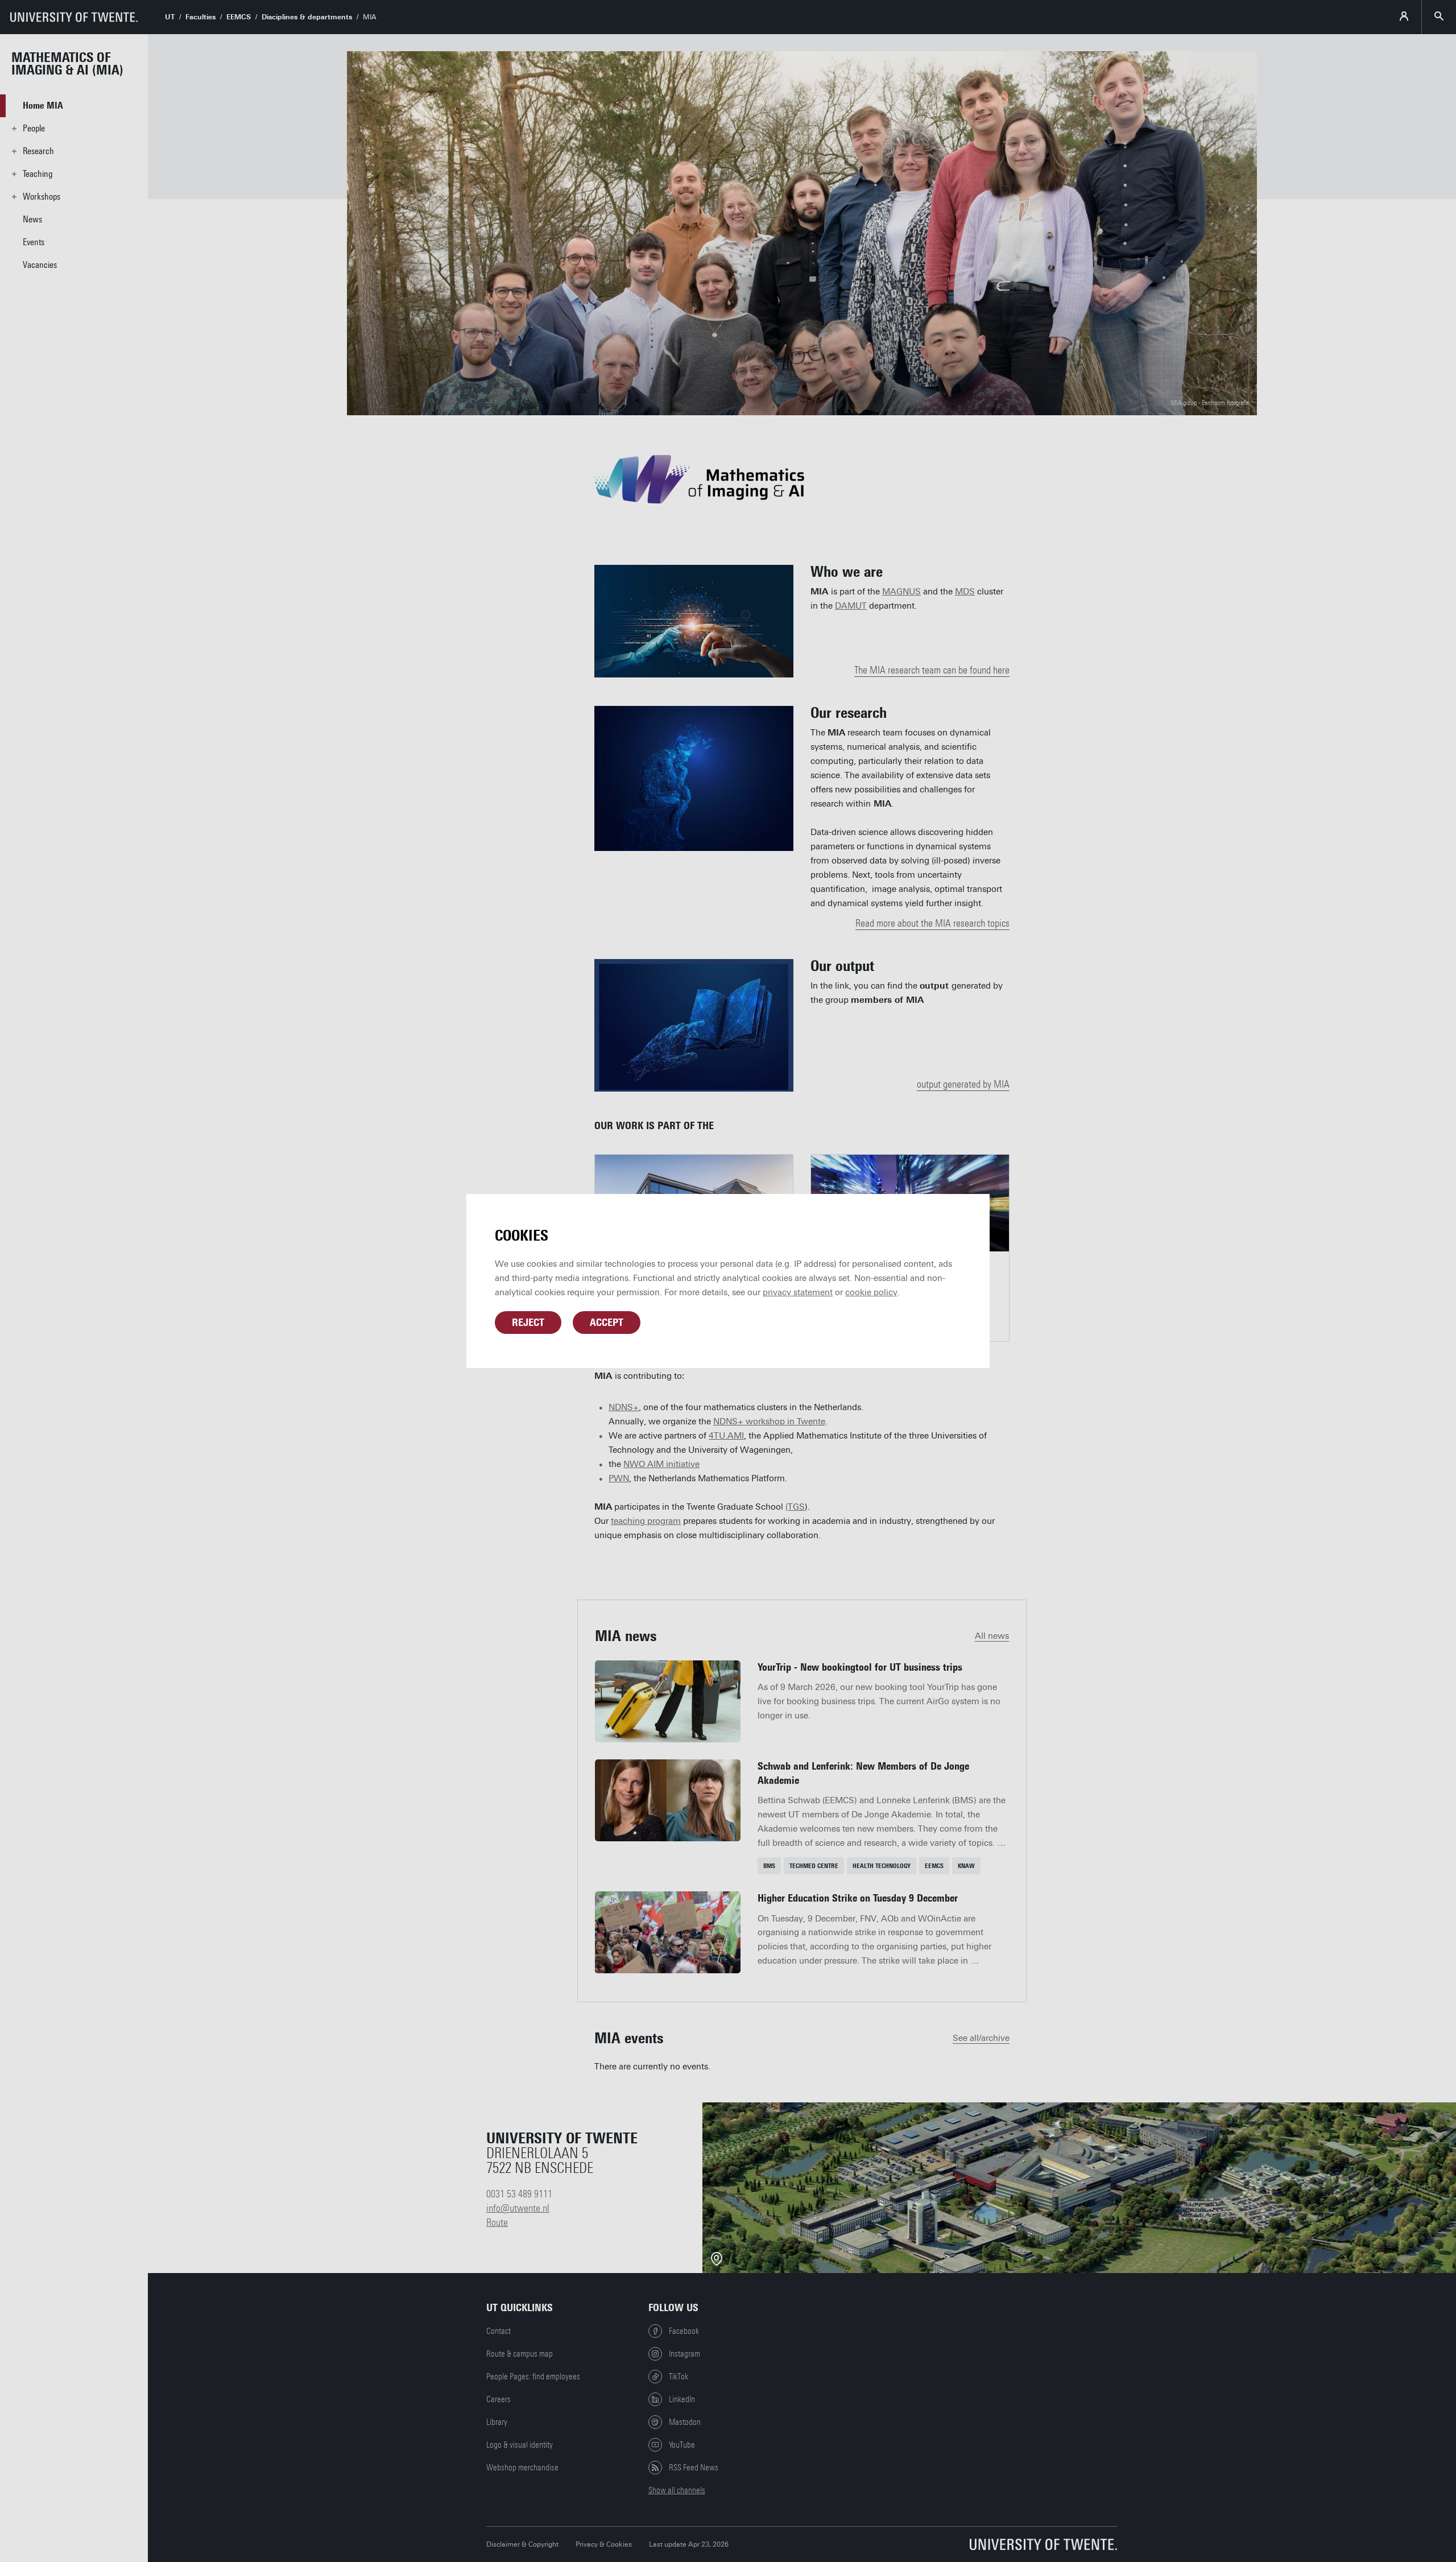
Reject (528, 1323)
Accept (607, 1323)
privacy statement (798, 1292)
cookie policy (871, 1292)
